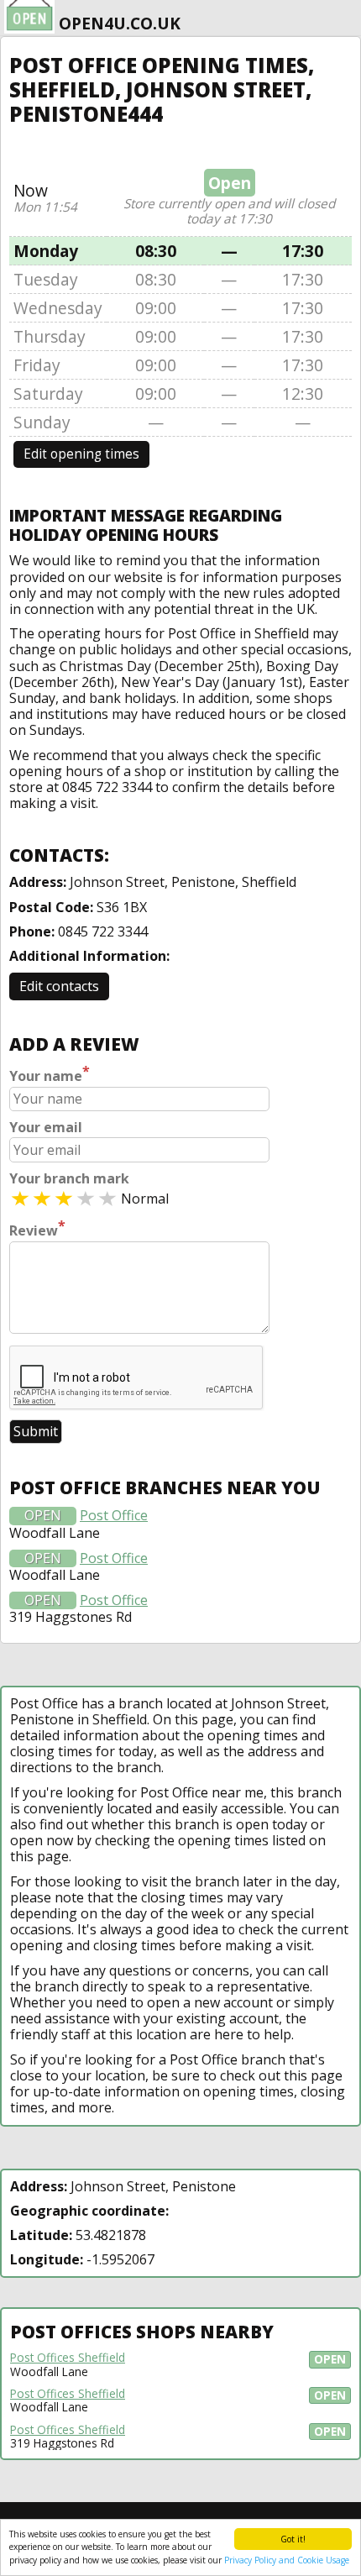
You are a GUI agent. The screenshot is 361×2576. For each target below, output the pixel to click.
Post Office (114, 1516)
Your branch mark (69, 1179)
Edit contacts (59, 986)
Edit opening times (81, 454)
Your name (50, 1074)
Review (37, 1229)
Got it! (293, 2539)
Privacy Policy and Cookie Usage (287, 2560)
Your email (46, 1128)
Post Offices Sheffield (68, 2358)
